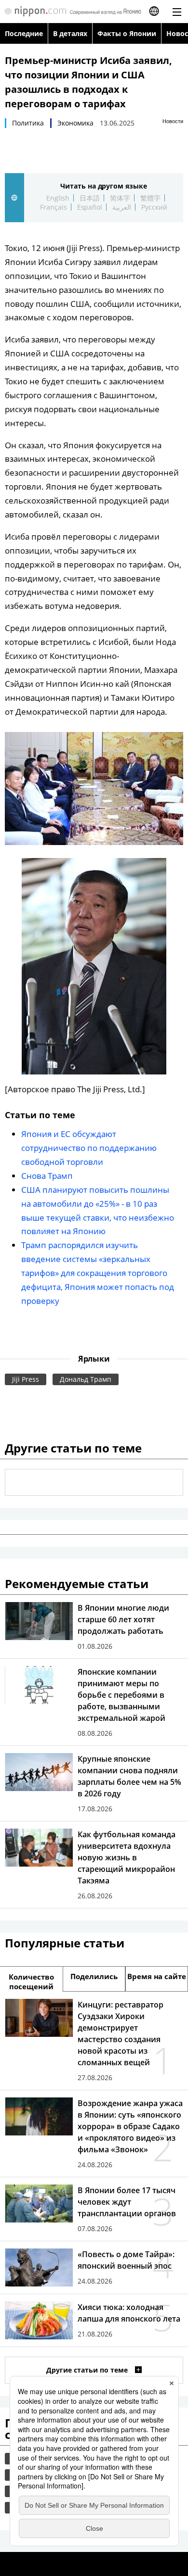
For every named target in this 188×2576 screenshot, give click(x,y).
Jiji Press (26, 1379)
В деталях (70, 33)
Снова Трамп (47, 1176)
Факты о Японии (127, 33)
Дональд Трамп (86, 1379)
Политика (28, 123)
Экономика (75, 123)
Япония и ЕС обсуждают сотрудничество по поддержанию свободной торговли (89, 1148)
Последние (24, 33)
